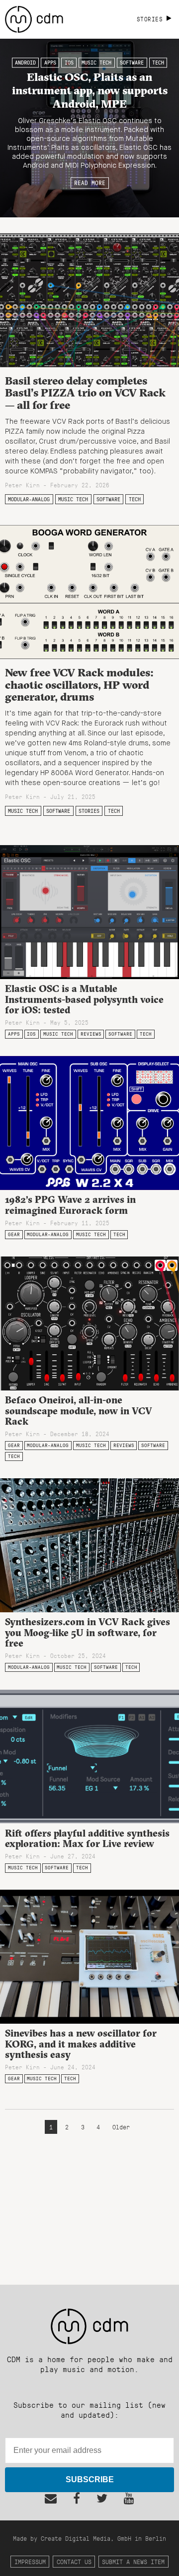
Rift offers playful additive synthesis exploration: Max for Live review (87, 1838)
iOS (69, 63)
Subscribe (90, 2479)
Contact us (74, 2561)
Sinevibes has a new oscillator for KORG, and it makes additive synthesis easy (81, 2044)
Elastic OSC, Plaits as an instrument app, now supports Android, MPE (90, 90)
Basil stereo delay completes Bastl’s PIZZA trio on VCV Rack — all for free (85, 393)
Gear (14, 1234)
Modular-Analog (29, 499)
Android (25, 63)
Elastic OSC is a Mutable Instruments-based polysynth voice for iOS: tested (84, 999)
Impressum (30, 2561)
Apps (50, 63)
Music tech (96, 63)
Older (121, 2127)
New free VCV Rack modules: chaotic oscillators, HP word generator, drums (79, 685)
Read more (90, 183)
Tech (158, 63)
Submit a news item (133, 2561)
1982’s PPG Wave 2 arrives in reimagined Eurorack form (70, 1205)
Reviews (91, 1034)
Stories (89, 811)
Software (132, 63)
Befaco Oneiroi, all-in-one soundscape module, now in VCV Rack (79, 1410)
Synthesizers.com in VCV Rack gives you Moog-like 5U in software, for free (88, 1632)
